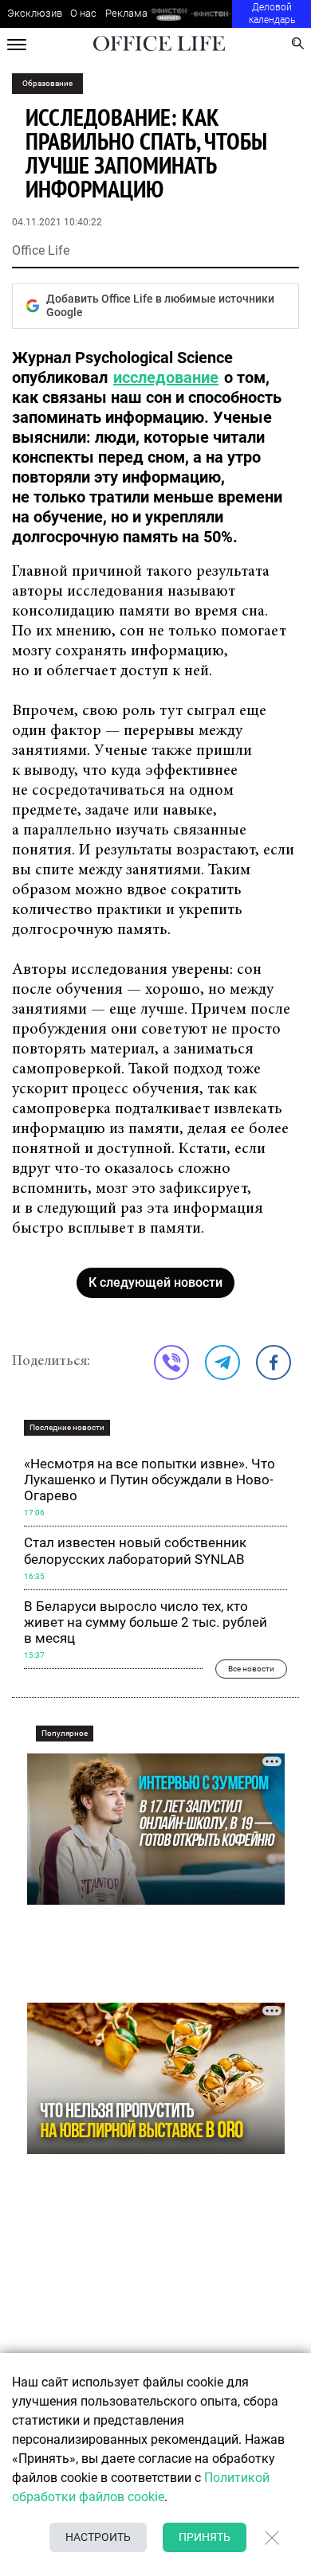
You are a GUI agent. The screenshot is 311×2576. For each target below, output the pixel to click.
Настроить (98, 2537)
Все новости (251, 1669)
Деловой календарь (272, 14)
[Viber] (171, 1362)
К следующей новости (155, 1282)
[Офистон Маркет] (169, 14)
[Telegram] (222, 1362)
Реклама (126, 13)
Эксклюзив (35, 13)
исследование (166, 377)
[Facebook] (274, 1362)
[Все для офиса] (211, 14)
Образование (47, 83)
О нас (83, 13)
